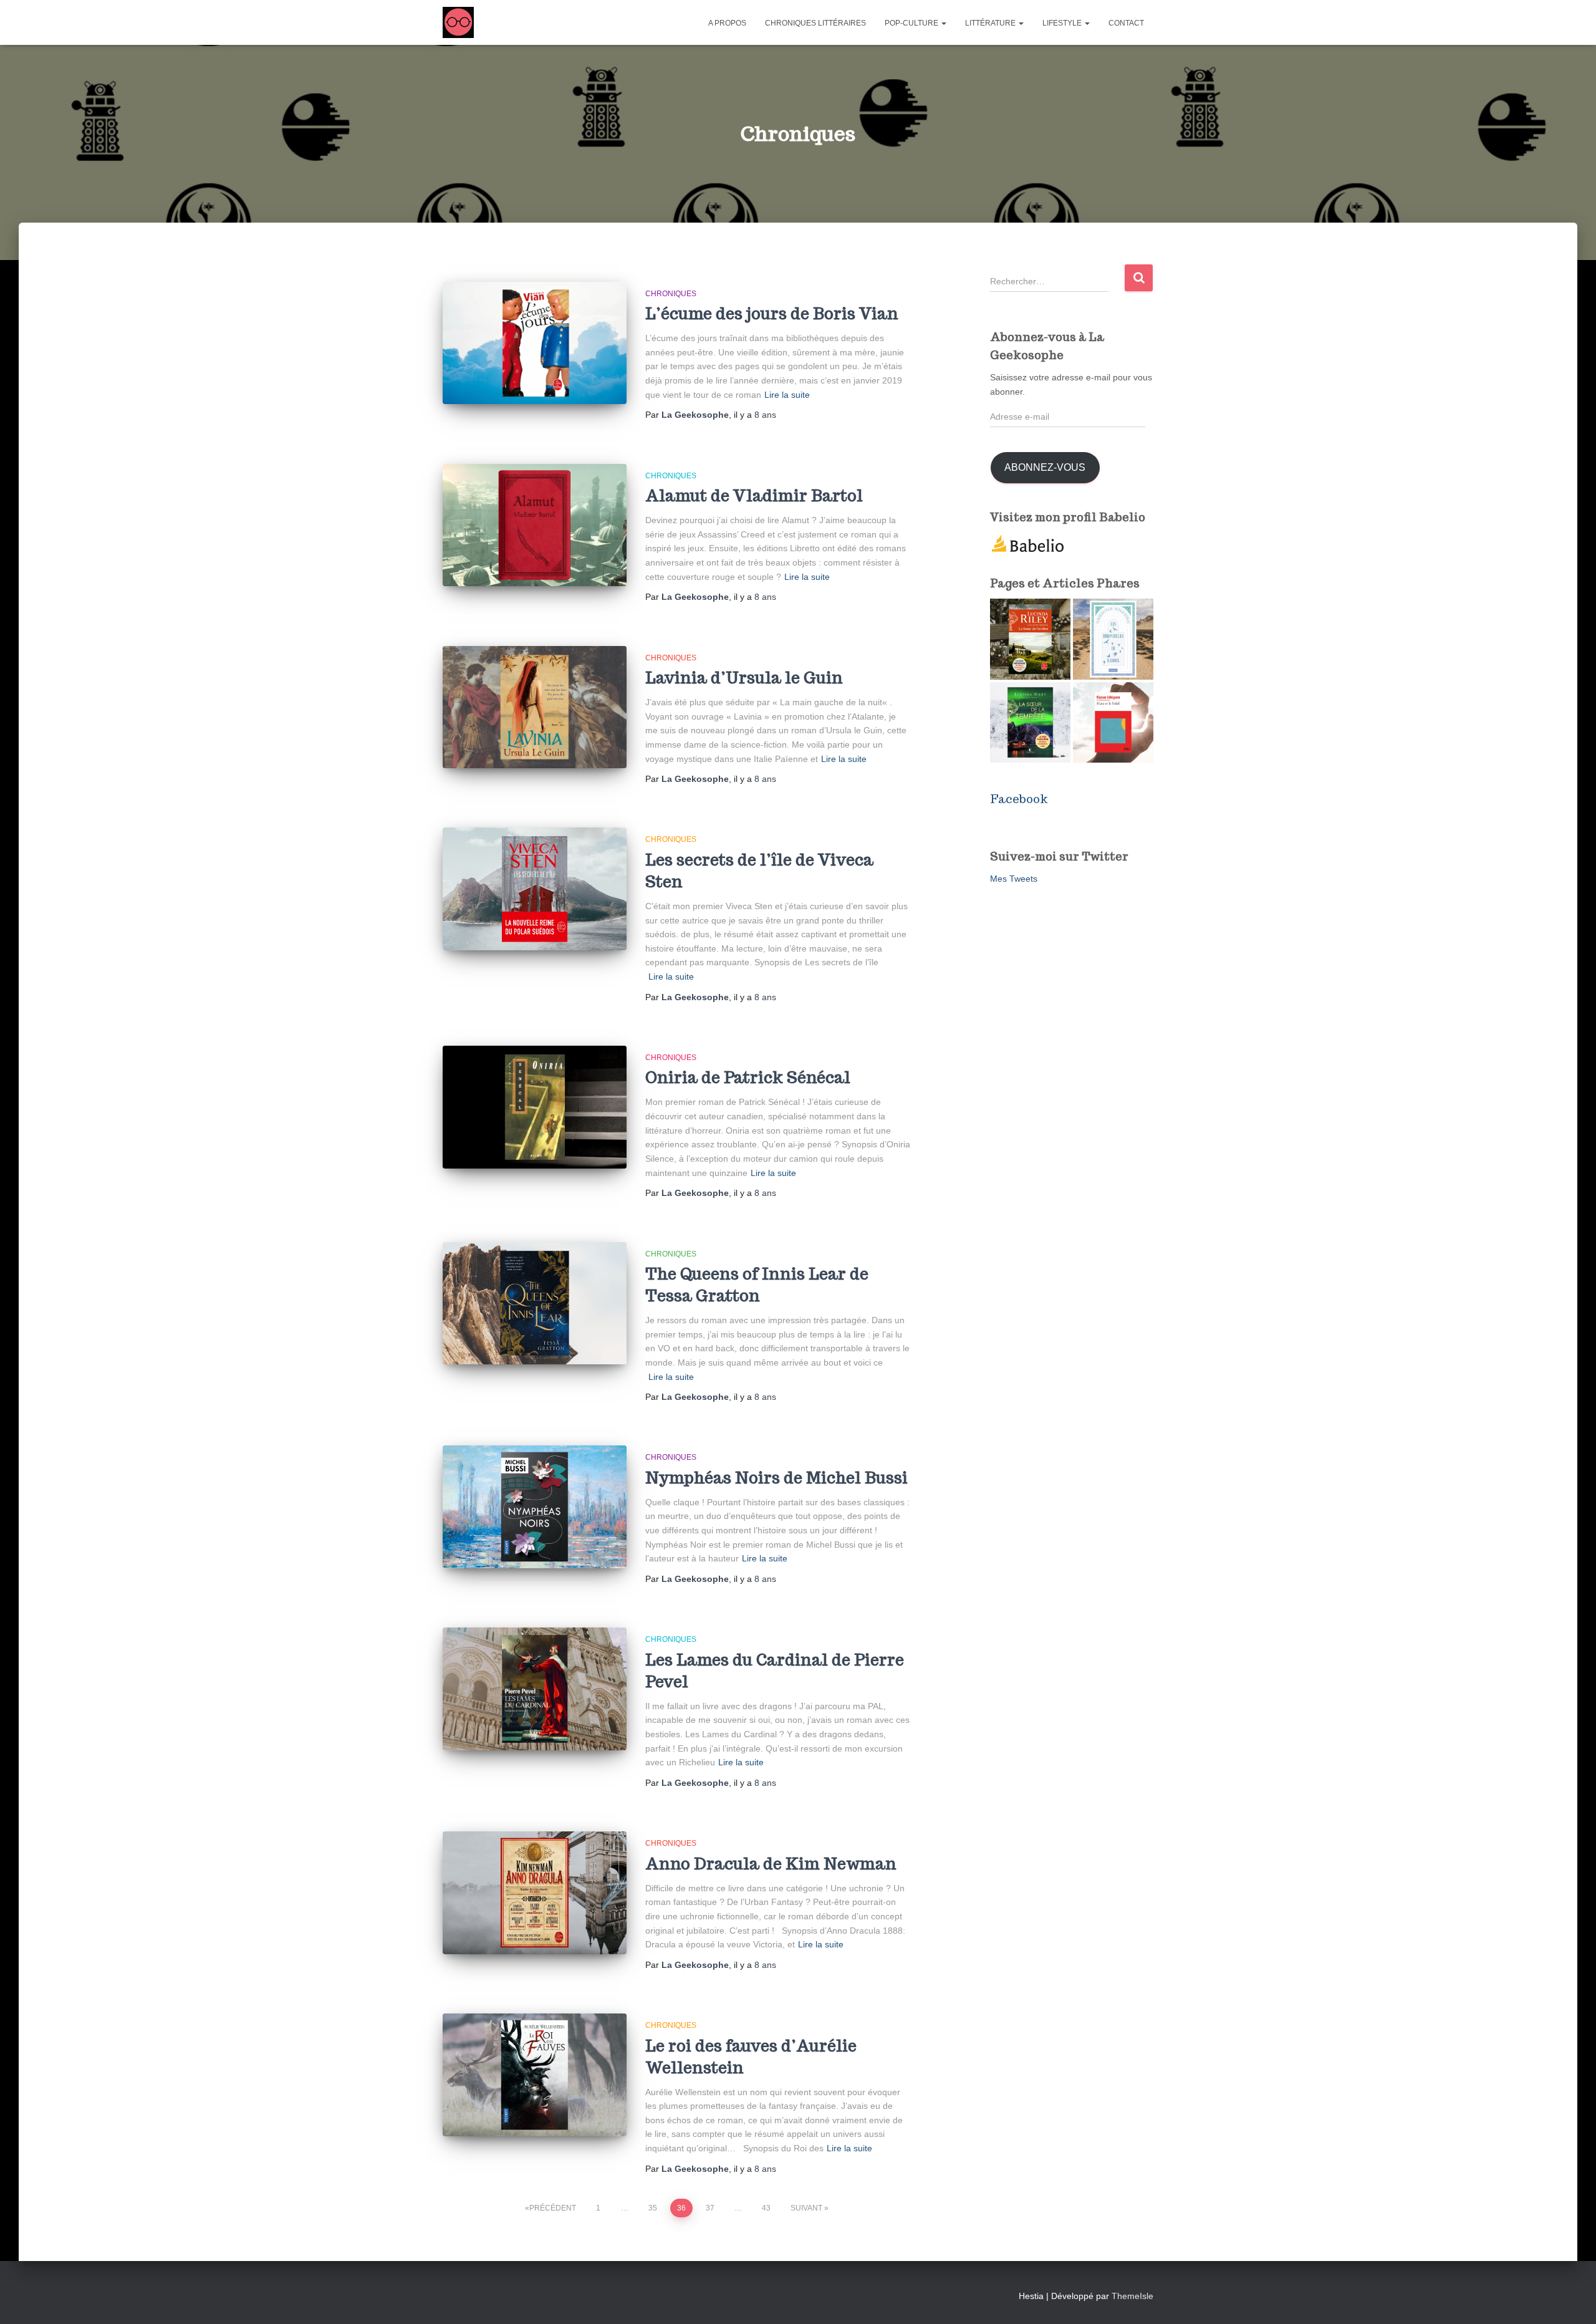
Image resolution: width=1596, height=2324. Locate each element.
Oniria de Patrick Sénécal (748, 1078)
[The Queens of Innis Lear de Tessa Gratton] (535, 1304)
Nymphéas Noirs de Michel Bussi (776, 1478)
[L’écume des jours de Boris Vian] (535, 343)
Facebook (1019, 799)
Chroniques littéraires (815, 23)
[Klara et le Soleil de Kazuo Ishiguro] (1113, 722)
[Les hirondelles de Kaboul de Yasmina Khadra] (1113, 639)
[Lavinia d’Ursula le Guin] (535, 707)
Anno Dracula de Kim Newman (771, 1864)
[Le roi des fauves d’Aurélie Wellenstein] (535, 2075)
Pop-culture (912, 23)
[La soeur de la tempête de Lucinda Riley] (1030, 722)
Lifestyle (1063, 23)
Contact (1126, 23)
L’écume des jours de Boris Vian (772, 314)
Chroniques (671, 294)
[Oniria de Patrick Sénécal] (535, 1107)
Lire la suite (787, 395)
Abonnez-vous (1045, 467)
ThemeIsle (1132, 2296)
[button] (943, 23)
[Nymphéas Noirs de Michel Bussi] (535, 1507)
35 (653, 2208)
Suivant (806, 2208)
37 (710, 2208)
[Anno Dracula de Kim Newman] (535, 1893)
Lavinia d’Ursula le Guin (744, 678)
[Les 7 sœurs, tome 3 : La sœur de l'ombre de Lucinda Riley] (1030, 639)
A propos (727, 23)
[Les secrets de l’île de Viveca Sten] (535, 889)
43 (766, 2208)
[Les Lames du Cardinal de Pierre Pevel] (535, 1689)
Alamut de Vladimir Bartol (754, 496)
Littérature (991, 23)
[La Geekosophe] (458, 22)
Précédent (553, 2208)
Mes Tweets (1014, 879)
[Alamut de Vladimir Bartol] (535, 525)
